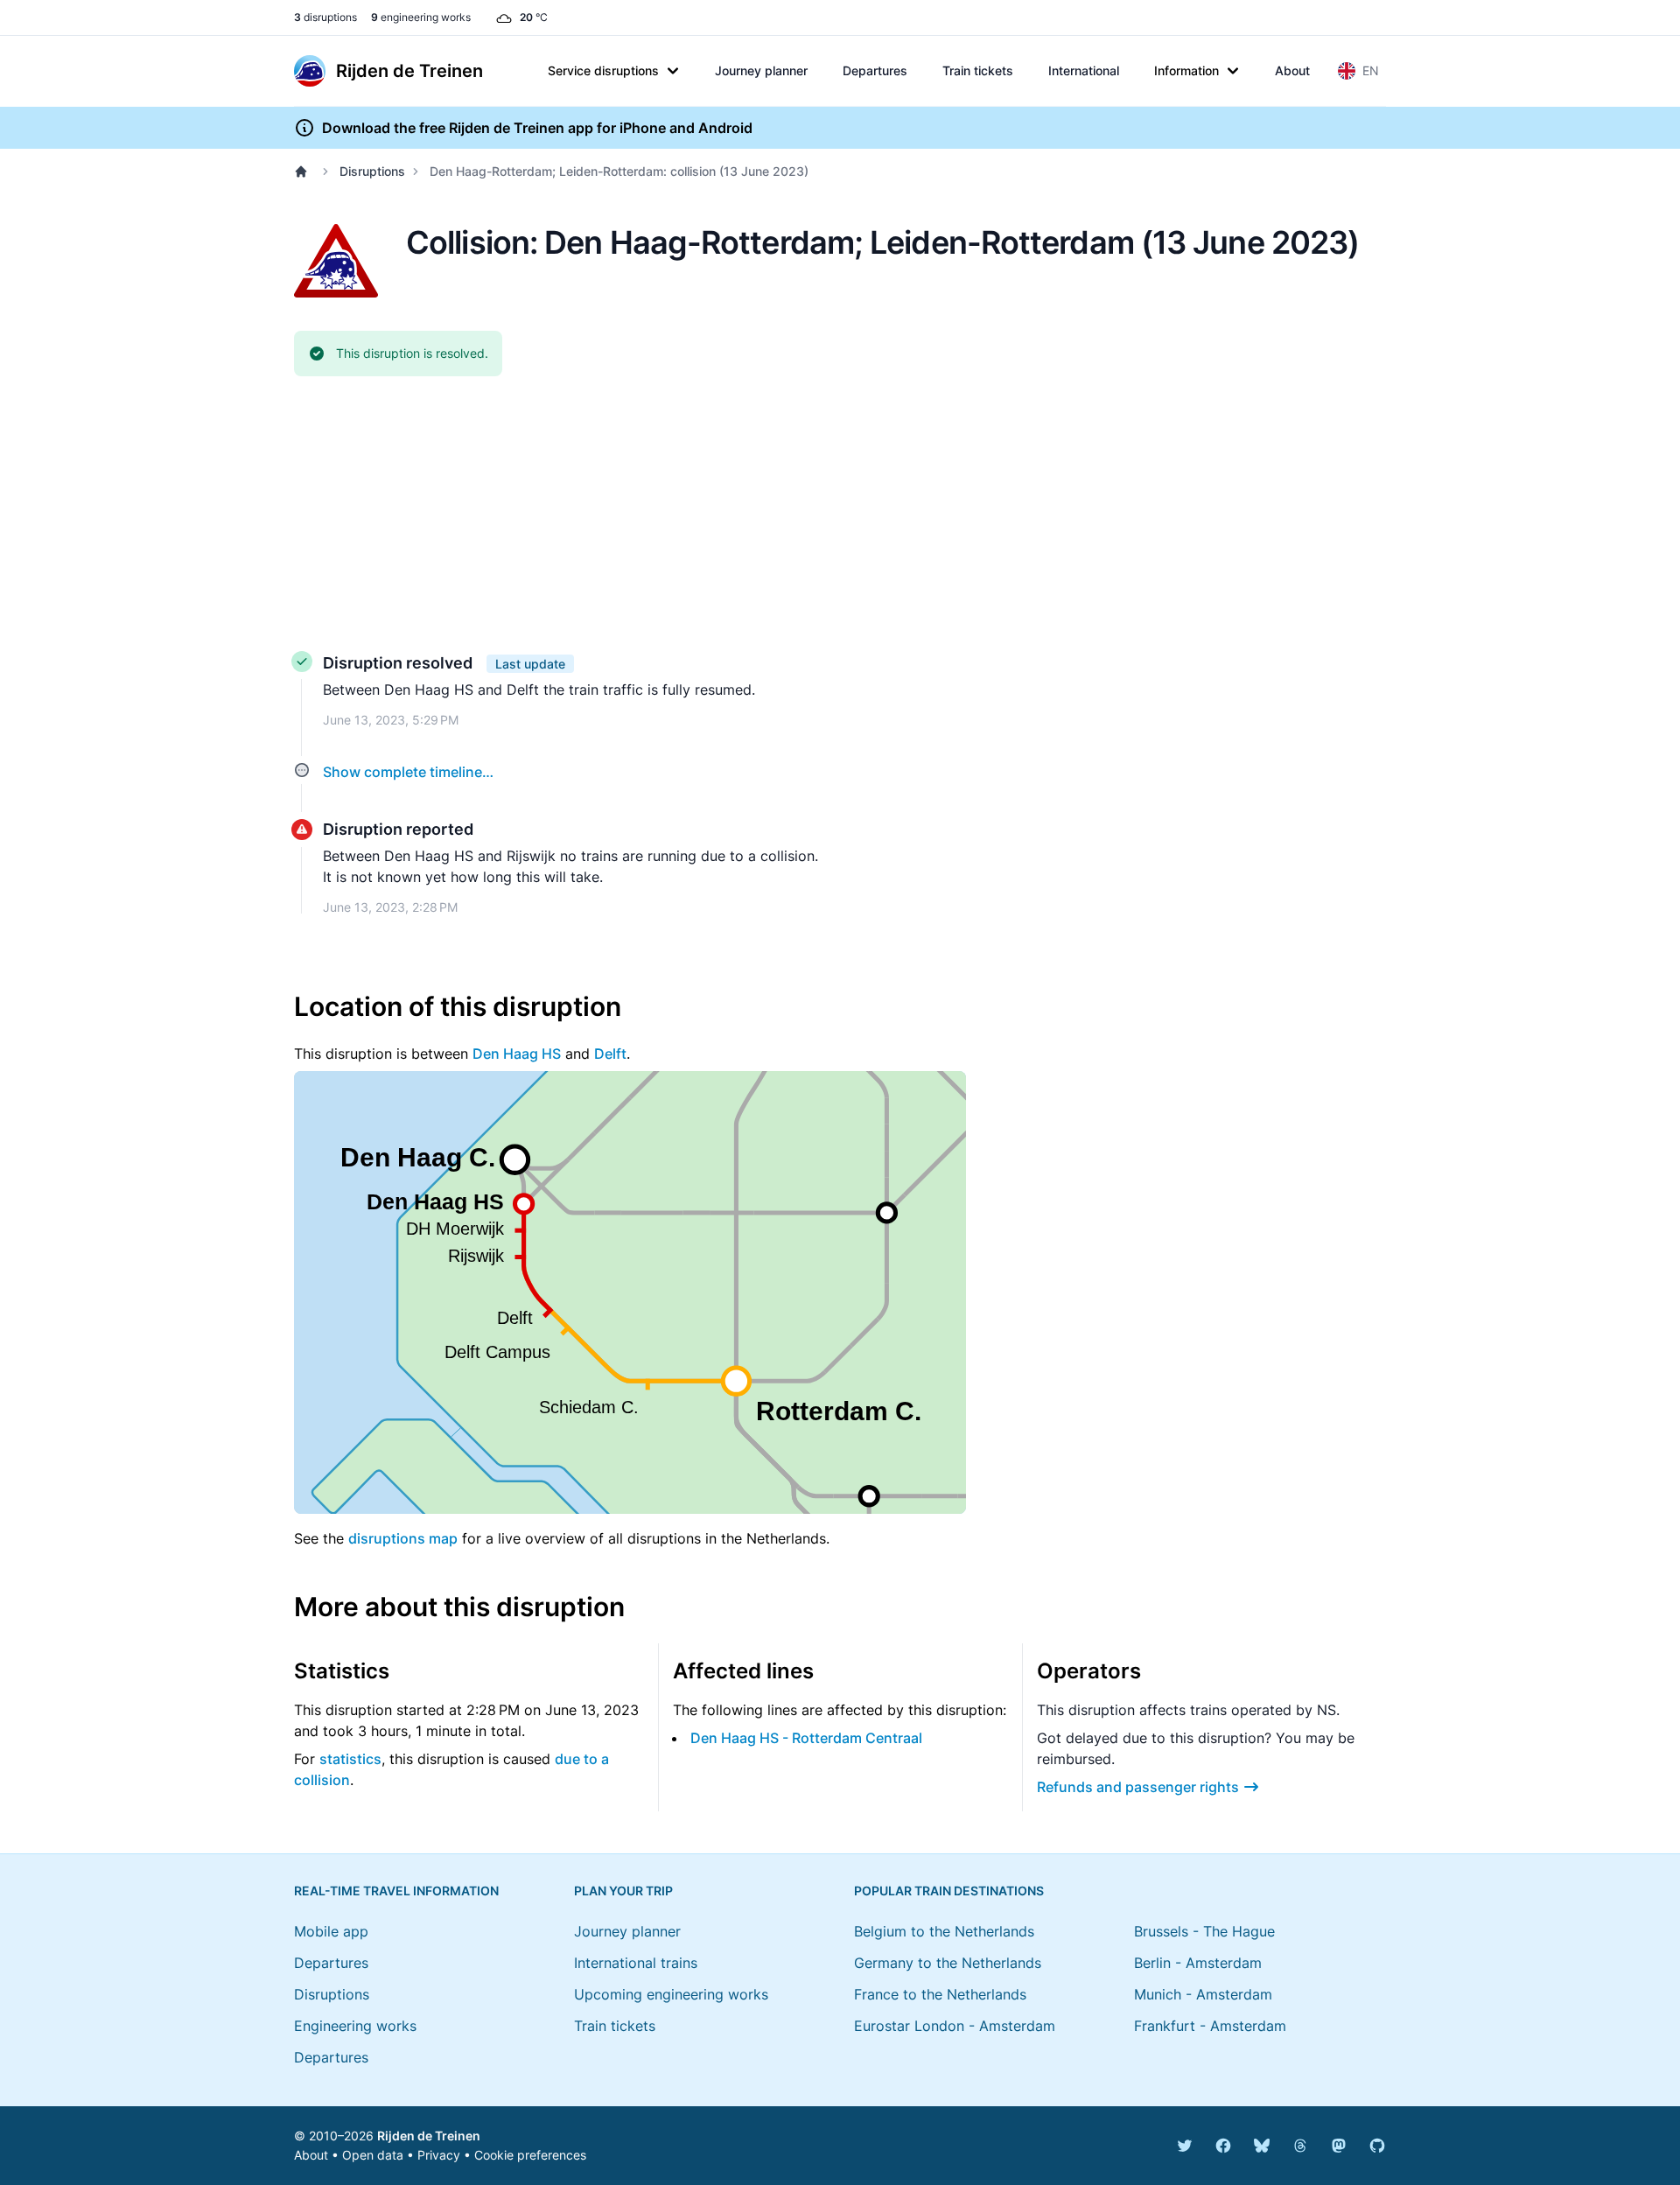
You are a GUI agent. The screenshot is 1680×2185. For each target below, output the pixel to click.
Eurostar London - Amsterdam (955, 2026)
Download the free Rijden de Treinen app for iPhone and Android (537, 128)
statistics (350, 1759)
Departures (875, 70)
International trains (636, 1963)
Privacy (439, 2155)
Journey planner (761, 70)
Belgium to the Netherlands (944, 1931)
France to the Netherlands (940, 1994)
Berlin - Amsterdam (1198, 1963)
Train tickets (978, 70)
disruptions (325, 17)
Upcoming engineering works (671, 1994)
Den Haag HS (517, 1054)
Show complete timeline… (408, 772)
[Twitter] (1185, 2146)
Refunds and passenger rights (1138, 1787)
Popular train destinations (949, 1891)
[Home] (304, 172)
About (1292, 70)
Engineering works (355, 2026)
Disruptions (372, 171)
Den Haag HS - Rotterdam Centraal (806, 1738)
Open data (373, 2155)
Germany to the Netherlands (948, 1963)
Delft (610, 1054)
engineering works (421, 17)
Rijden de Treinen (429, 2136)
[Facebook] (1223, 2146)
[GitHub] (1377, 2146)
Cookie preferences (530, 2155)
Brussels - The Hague (1204, 1931)
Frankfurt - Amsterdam (1210, 2026)
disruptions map (403, 1538)
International (1084, 70)
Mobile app (331, 1931)
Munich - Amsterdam (1203, 1994)
